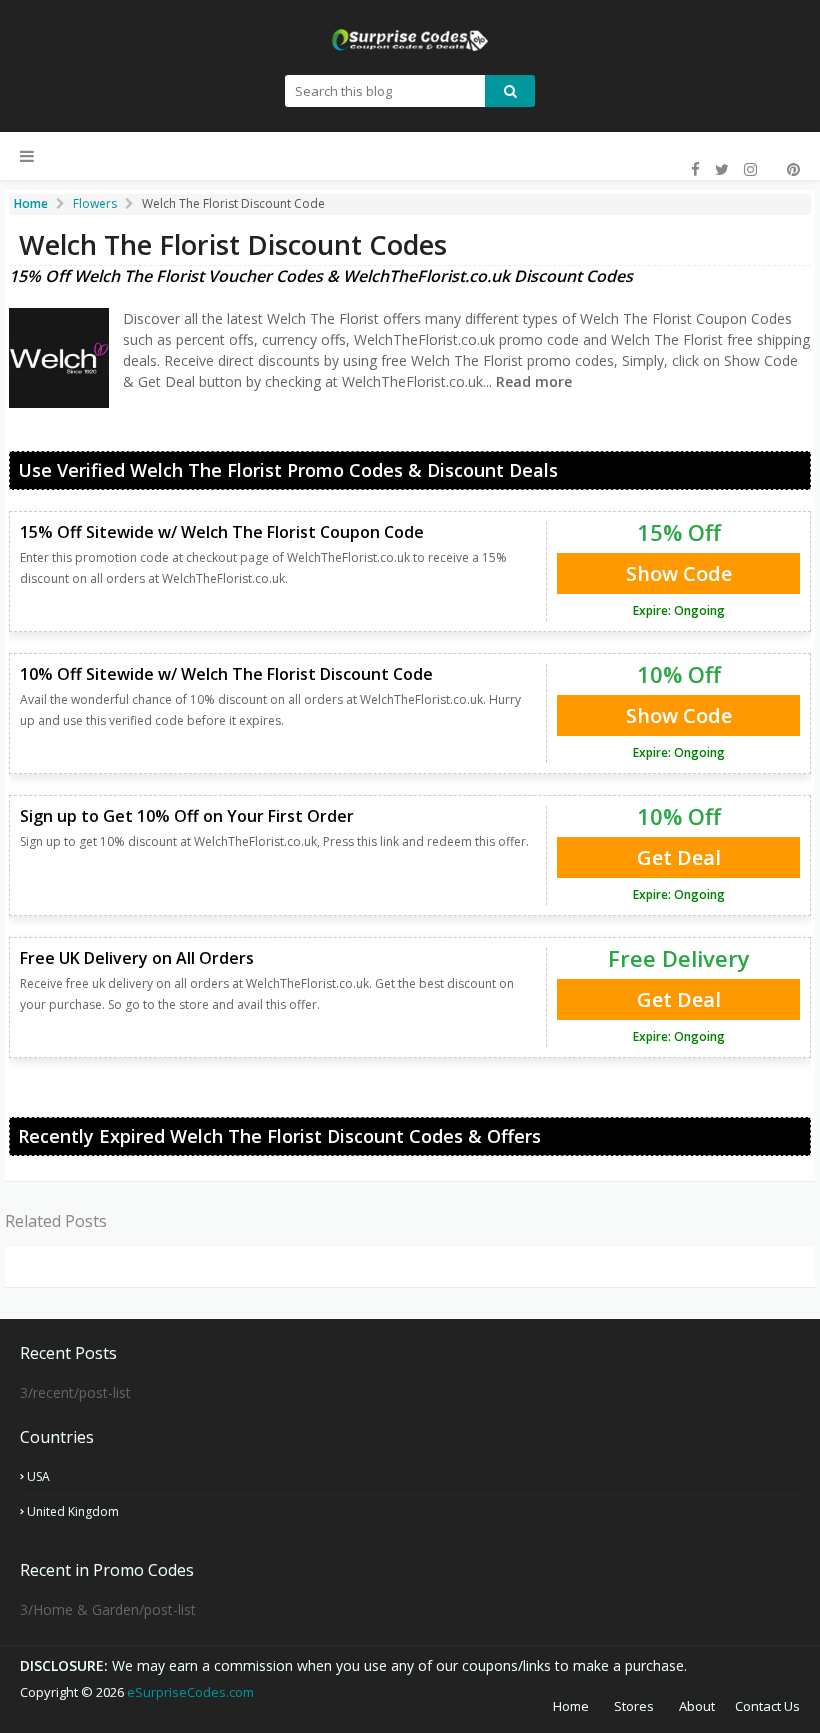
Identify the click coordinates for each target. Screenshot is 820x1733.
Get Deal (679, 857)
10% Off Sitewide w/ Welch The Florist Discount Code (226, 674)
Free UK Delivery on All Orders (137, 958)
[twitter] (722, 169)
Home (571, 1706)
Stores (634, 1706)
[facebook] (695, 169)
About (697, 1706)
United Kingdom (73, 1511)
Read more (532, 381)
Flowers (95, 203)
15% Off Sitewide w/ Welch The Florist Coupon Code (222, 532)
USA (38, 1476)
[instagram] (750, 169)
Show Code (679, 573)
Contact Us (767, 1706)
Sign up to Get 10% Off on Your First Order (187, 816)
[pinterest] (791, 169)
